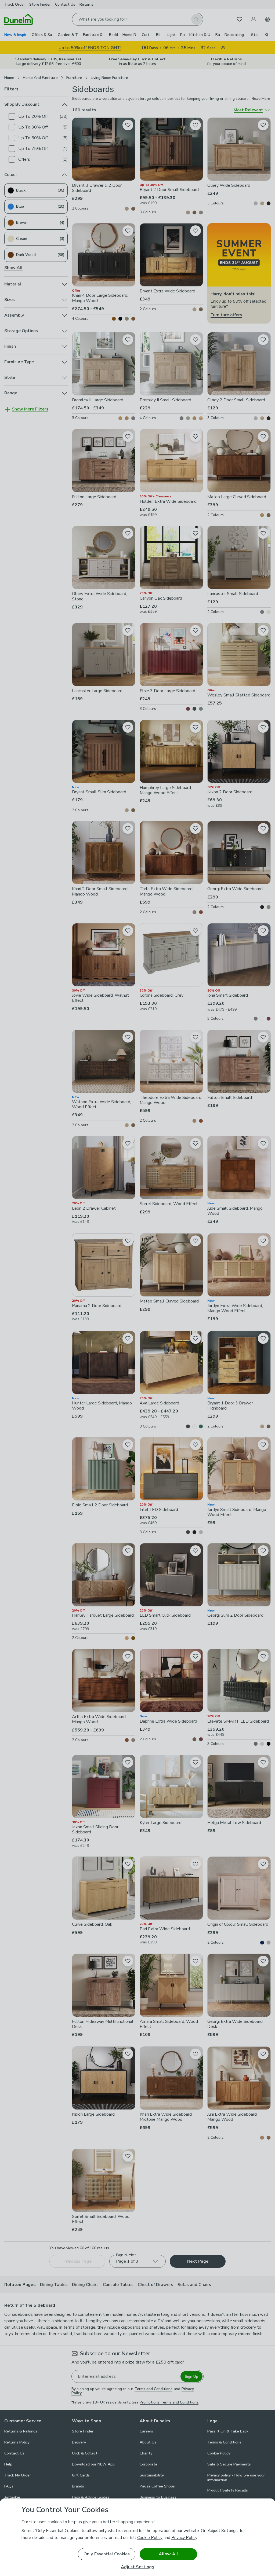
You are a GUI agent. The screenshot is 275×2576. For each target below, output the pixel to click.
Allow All (168, 2554)
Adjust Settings (137, 2567)
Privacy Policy (184, 2538)
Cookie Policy (150, 2538)
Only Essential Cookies (107, 2554)
